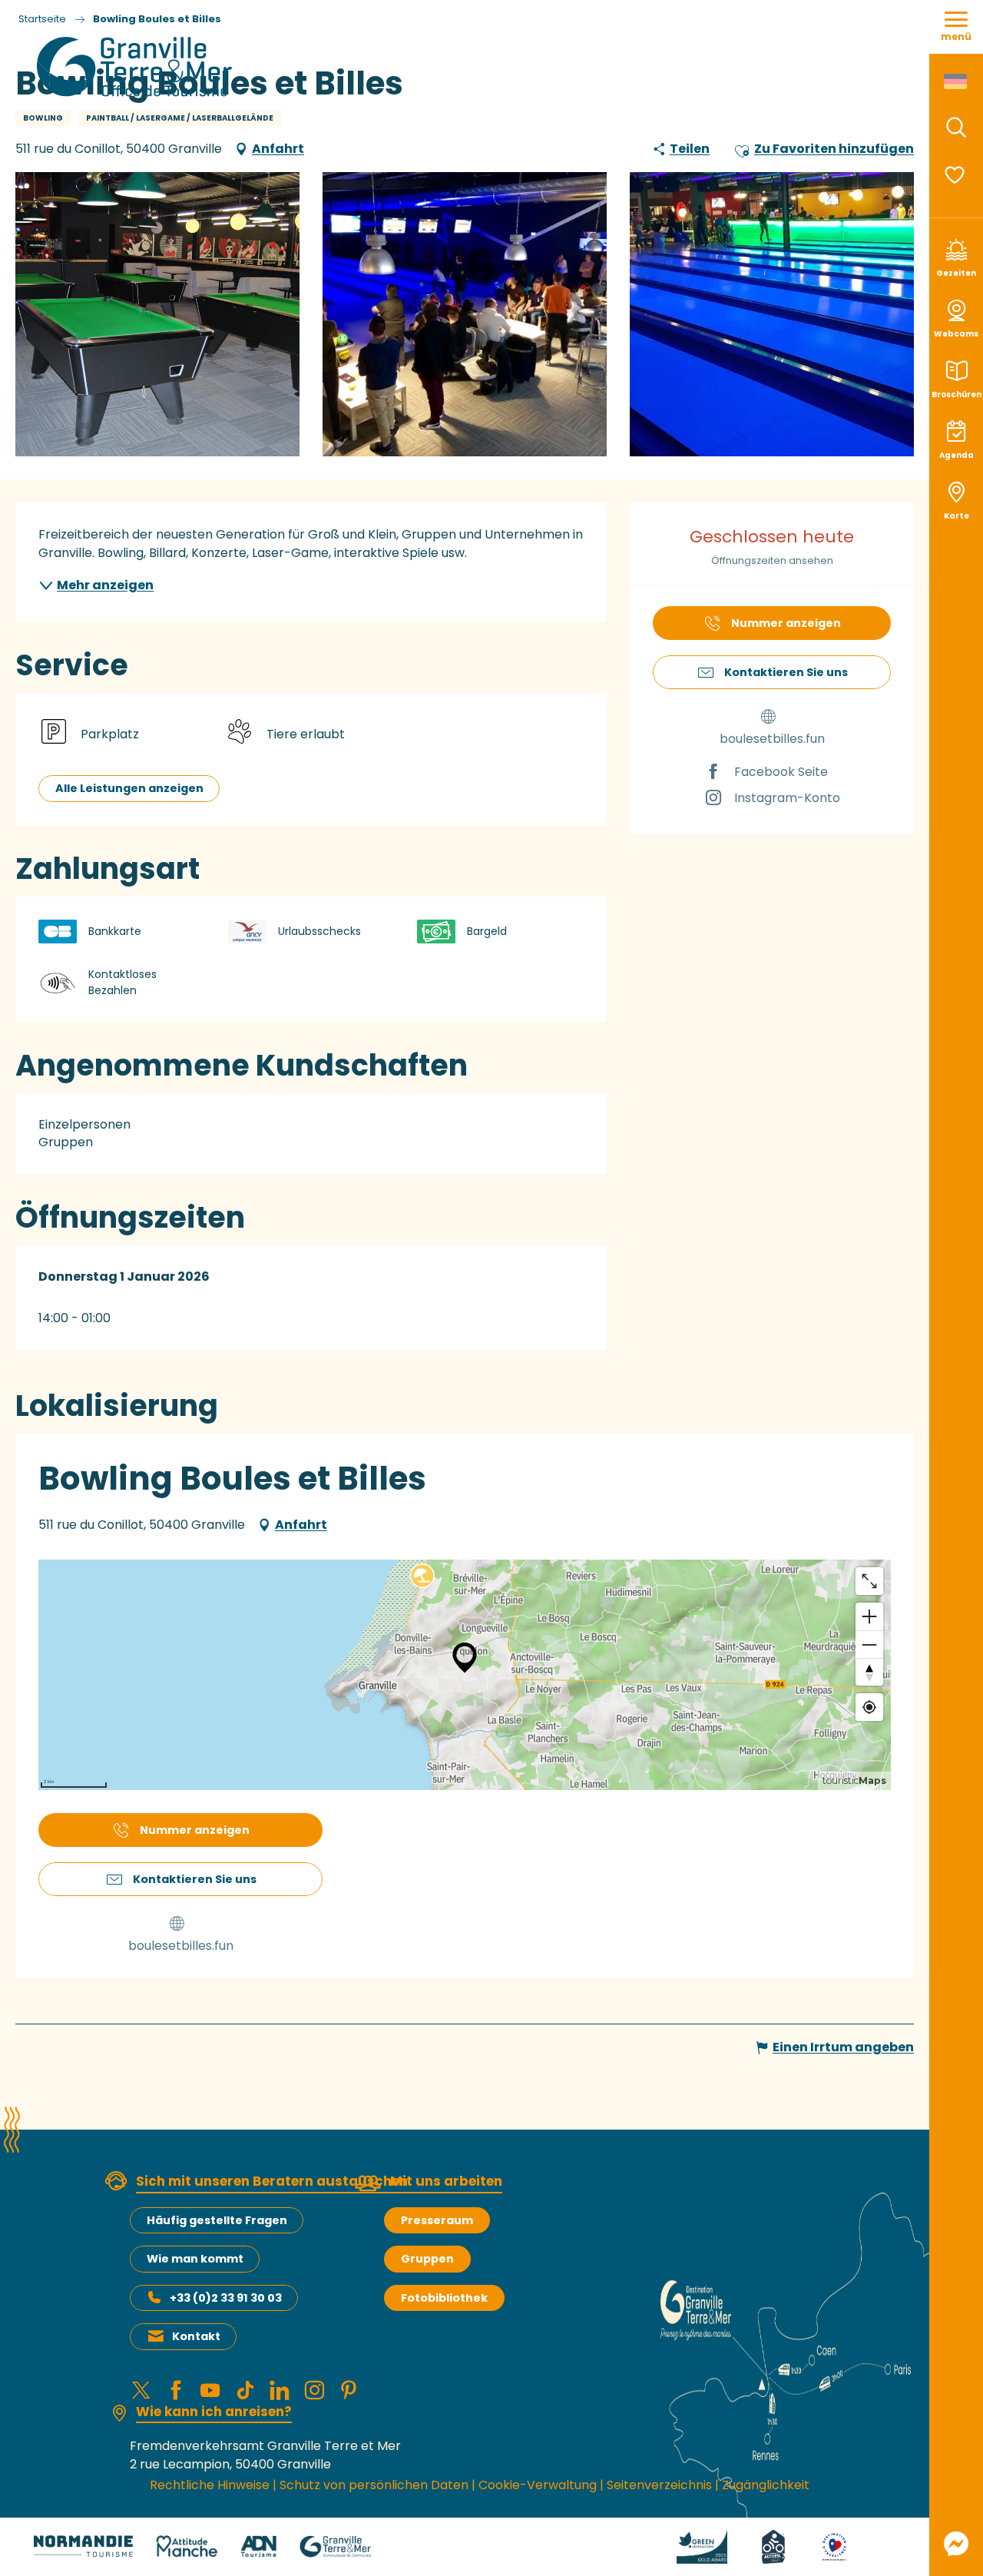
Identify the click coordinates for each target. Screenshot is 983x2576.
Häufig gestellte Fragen (217, 2220)
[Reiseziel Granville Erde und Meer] (137, 67)
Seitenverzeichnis (659, 2485)
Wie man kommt (195, 2259)
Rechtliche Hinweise (210, 2485)
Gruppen (427, 2259)
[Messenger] (956, 2544)
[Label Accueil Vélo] (755, 2546)
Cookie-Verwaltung (538, 2485)
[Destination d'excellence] (816, 2546)
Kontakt (196, 2336)
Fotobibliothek (444, 2298)
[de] (957, 81)
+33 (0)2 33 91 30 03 (226, 2298)
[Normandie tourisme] (83, 2546)
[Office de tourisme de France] (875, 2546)
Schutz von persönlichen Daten (374, 2485)
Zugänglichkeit (766, 2485)
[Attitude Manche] (187, 2546)
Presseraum (437, 2220)
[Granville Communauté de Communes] (335, 2546)
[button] (956, 128)
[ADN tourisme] (258, 2546)
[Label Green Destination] (683, 2546)
